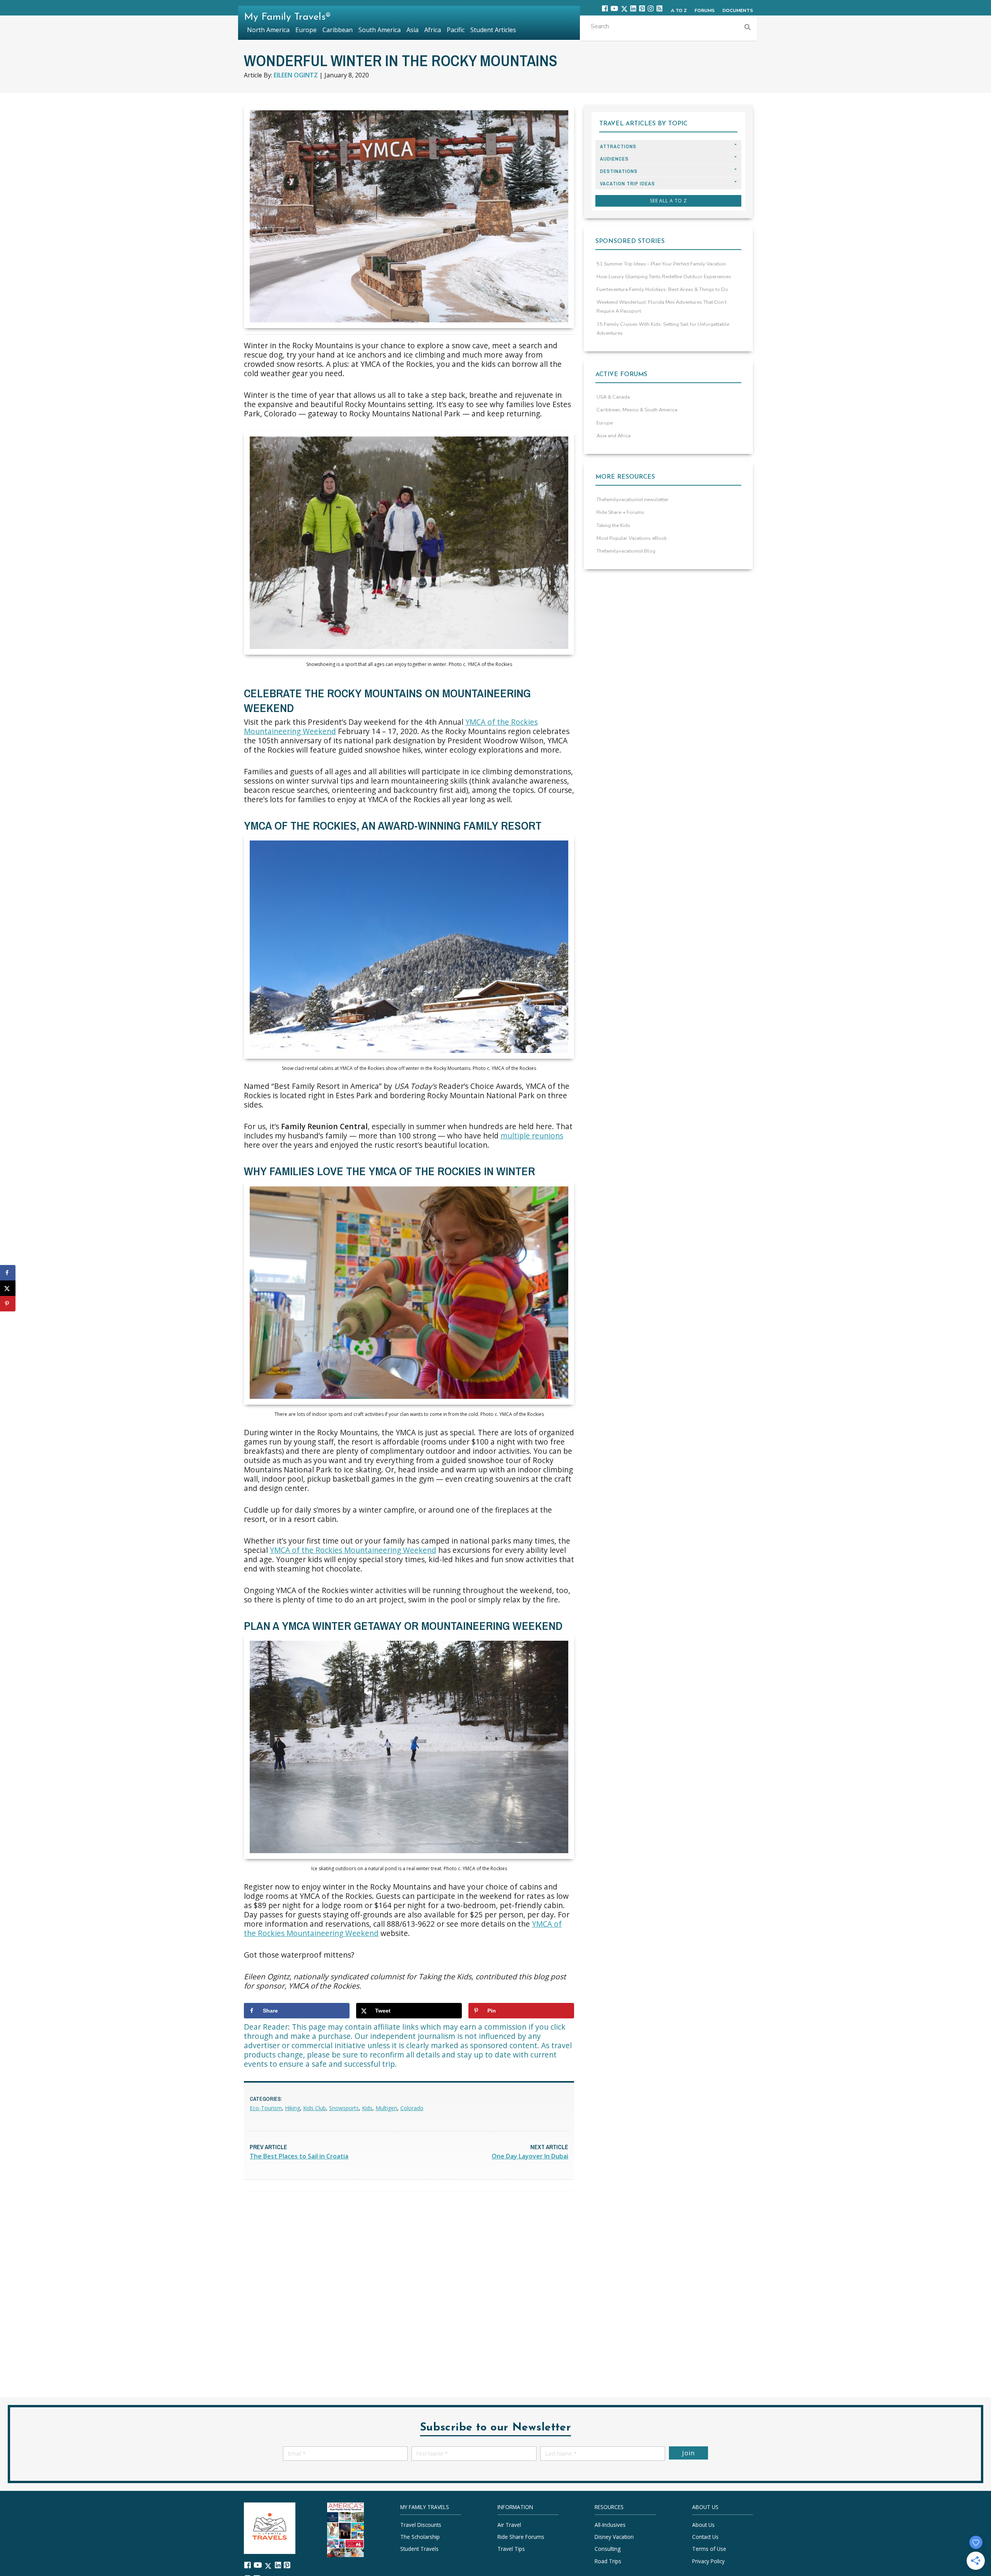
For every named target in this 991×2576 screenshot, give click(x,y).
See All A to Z (669, 201)
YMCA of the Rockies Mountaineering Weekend (353, 1550)
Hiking (292, 2108)
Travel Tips (511, 2549)
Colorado (412, 2108)
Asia (412, 30)
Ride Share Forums (521, 2537)
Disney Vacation (614, 2537)
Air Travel (509, 2525)
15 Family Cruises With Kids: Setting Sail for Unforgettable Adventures (663, 329)
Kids (367, 2108)
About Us (703, 2525)
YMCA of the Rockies (502, 722)
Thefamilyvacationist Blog (626, 551)
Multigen (386, 2108)
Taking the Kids (613, 525)
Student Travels (419, 2549)
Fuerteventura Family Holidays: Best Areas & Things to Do (662, 289)
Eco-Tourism (266, 2108)
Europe (605, 423)
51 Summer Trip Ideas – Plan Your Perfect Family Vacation (661, 264)
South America (380, 30)
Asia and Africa (614, 436)
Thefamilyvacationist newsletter (633, 500)
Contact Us (705, 2537)
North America (268, 30)
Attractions (618, 146)
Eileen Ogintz (296, 75)
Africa (433, 30)
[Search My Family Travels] (748, 28)
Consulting (608, 2549)
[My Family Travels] (270, 2527)
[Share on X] (8, 1288)
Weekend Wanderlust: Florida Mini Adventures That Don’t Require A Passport (662, 307)
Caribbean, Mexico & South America (637, 410)
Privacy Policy (708, 2561)
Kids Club (315, 2108)
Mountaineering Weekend (290, 731)
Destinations (619, 171)
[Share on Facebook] (8, 1273)
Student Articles (493, 30)
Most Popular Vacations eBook (632, 538)
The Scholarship (420, 2537)
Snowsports (344, 2108)
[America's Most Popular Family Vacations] (345, 2529)
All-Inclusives (610, 2525)
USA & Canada (613, 397)
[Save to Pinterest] (8, 1304)
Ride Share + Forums (620, 512)
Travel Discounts (421, 2525)
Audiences (614, 159)
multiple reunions (532, 1136)
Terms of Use (709, 2549)
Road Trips (608, 2561)
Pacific (456, 30)
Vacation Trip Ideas (628, 184)
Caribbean (338, 30)
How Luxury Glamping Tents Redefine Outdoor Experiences (664, 277)
